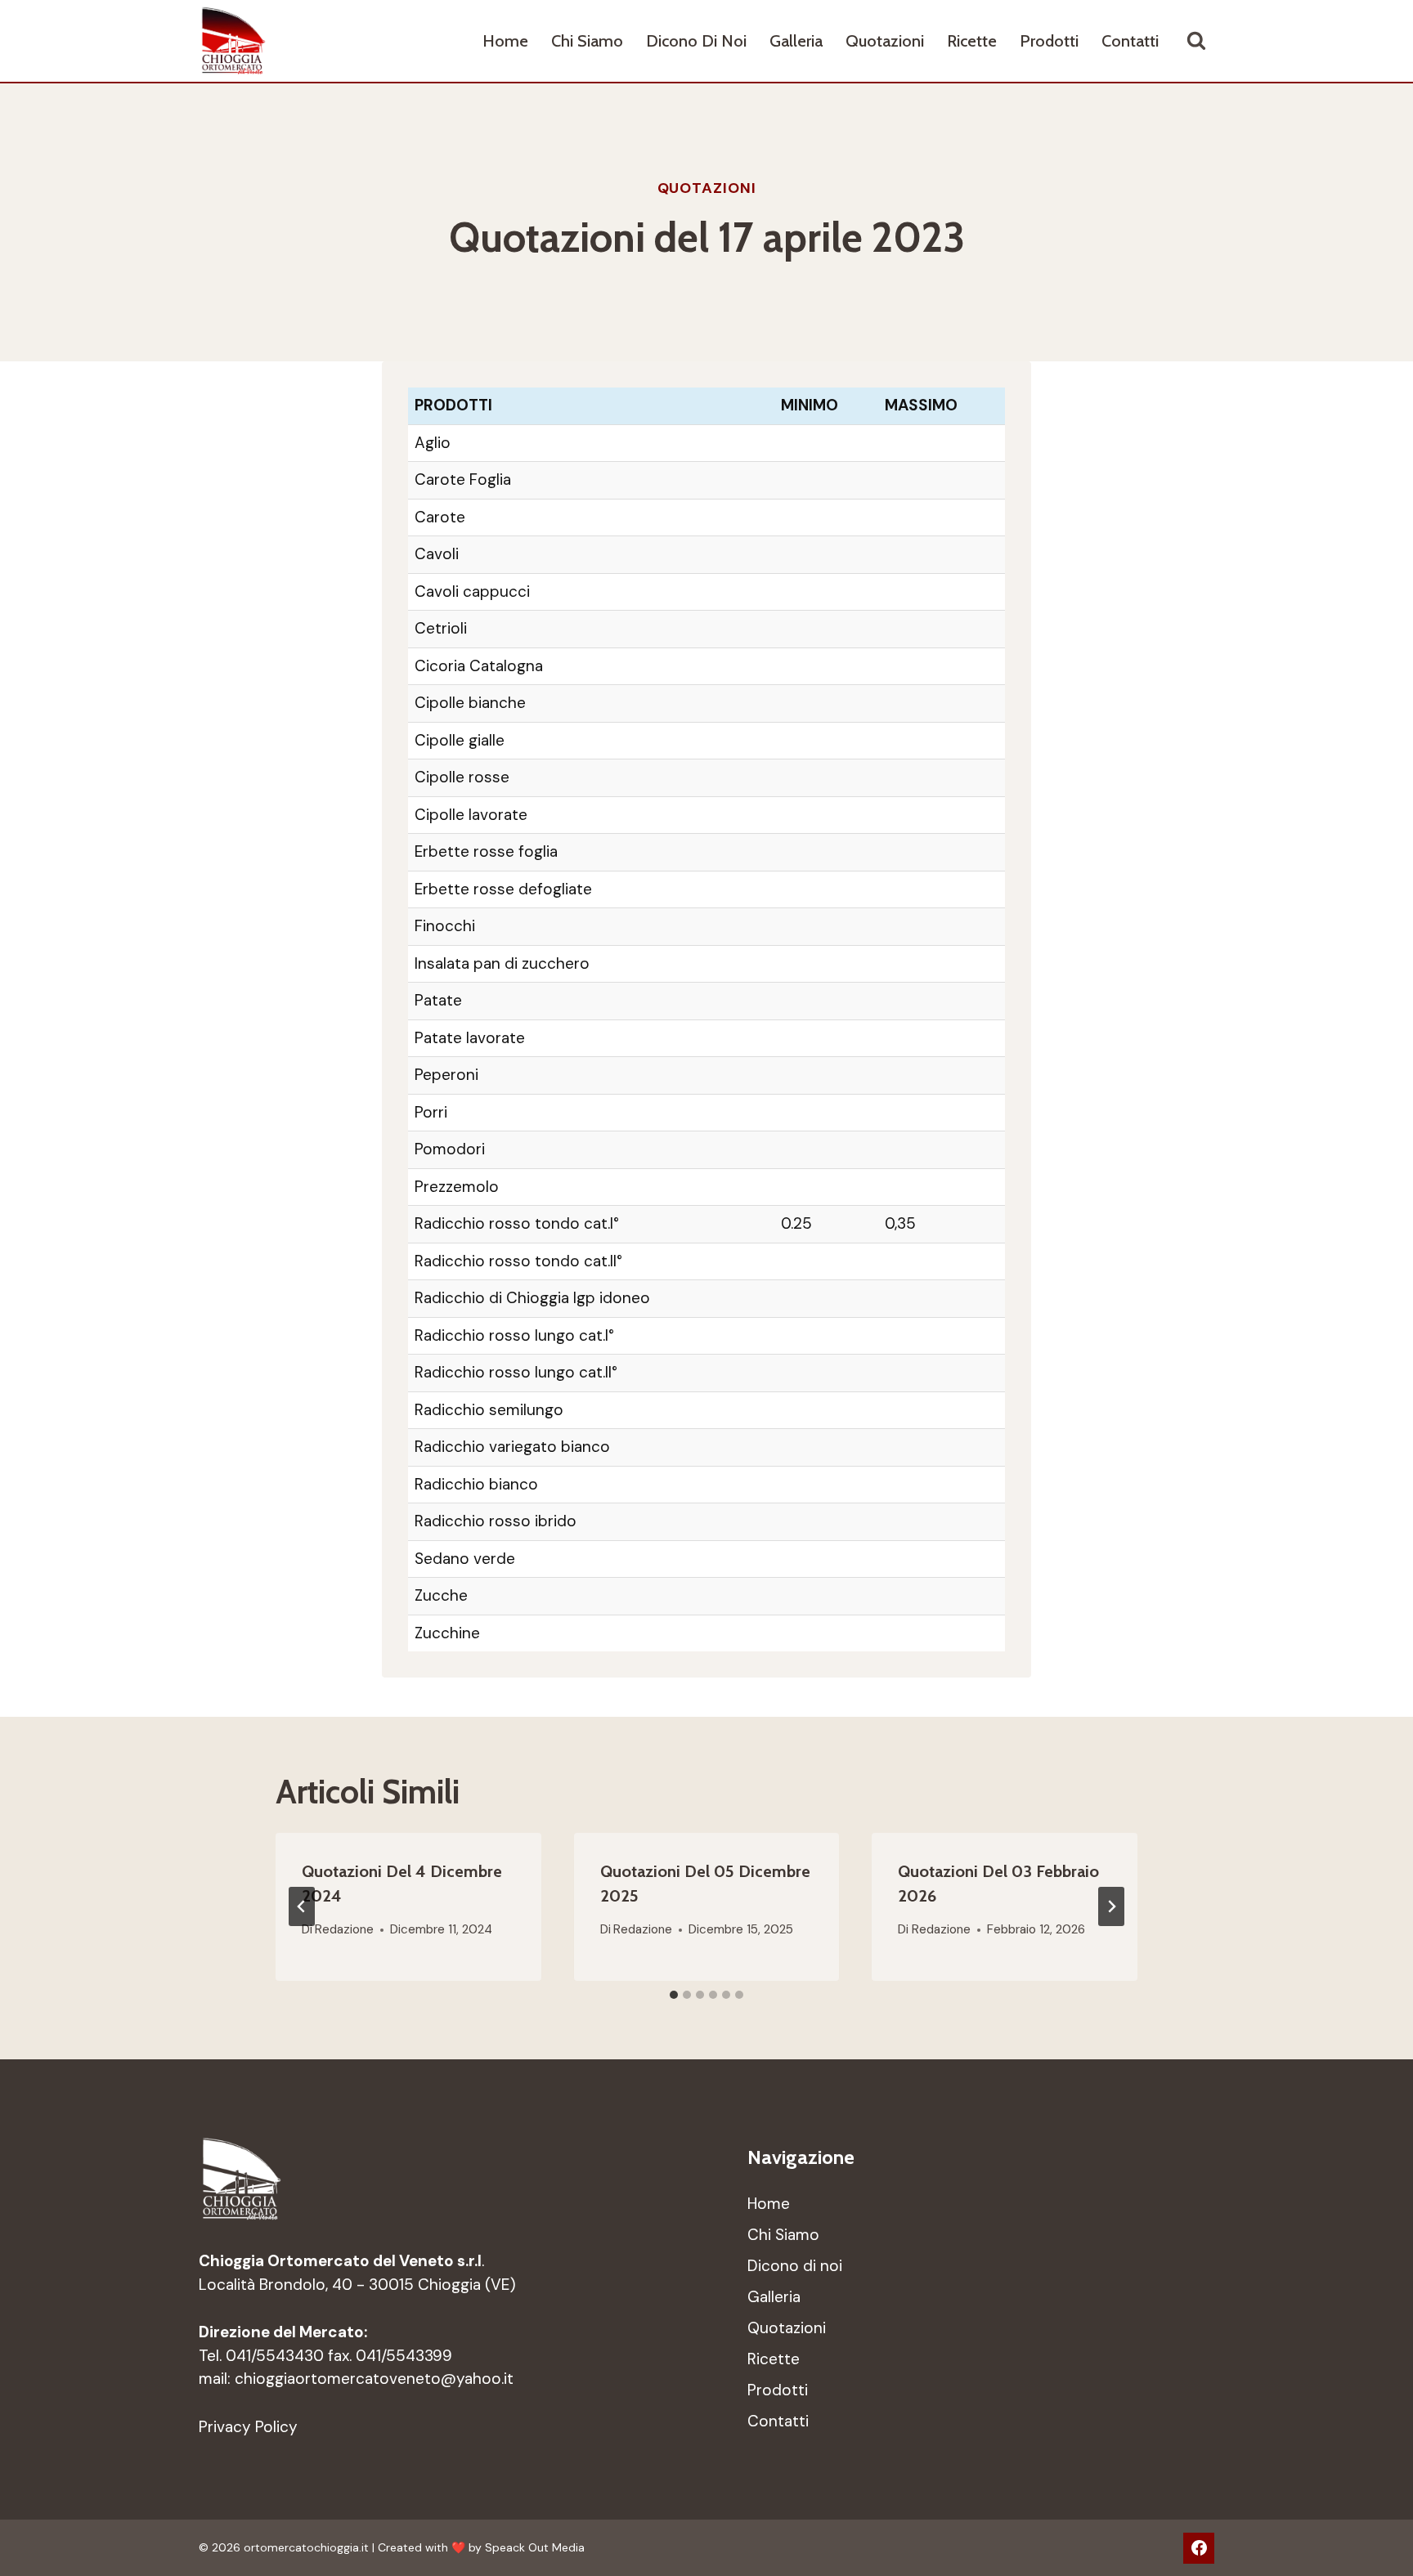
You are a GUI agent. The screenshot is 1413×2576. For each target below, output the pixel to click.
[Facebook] (1199, 2548)
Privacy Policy (248, 2427)
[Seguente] (1111, 1906)
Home (505, 41)
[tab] (674, 1995)
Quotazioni (885, 41)
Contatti (1130, 41)
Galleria (796, 41)
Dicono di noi (696, 41)
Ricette (972, 41)
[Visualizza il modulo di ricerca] (1196, 41)
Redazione (344, 1929)
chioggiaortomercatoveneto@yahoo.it (374, 2379)
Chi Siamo (587, 41)
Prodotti (1049, 41)
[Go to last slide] (302, 1906)
